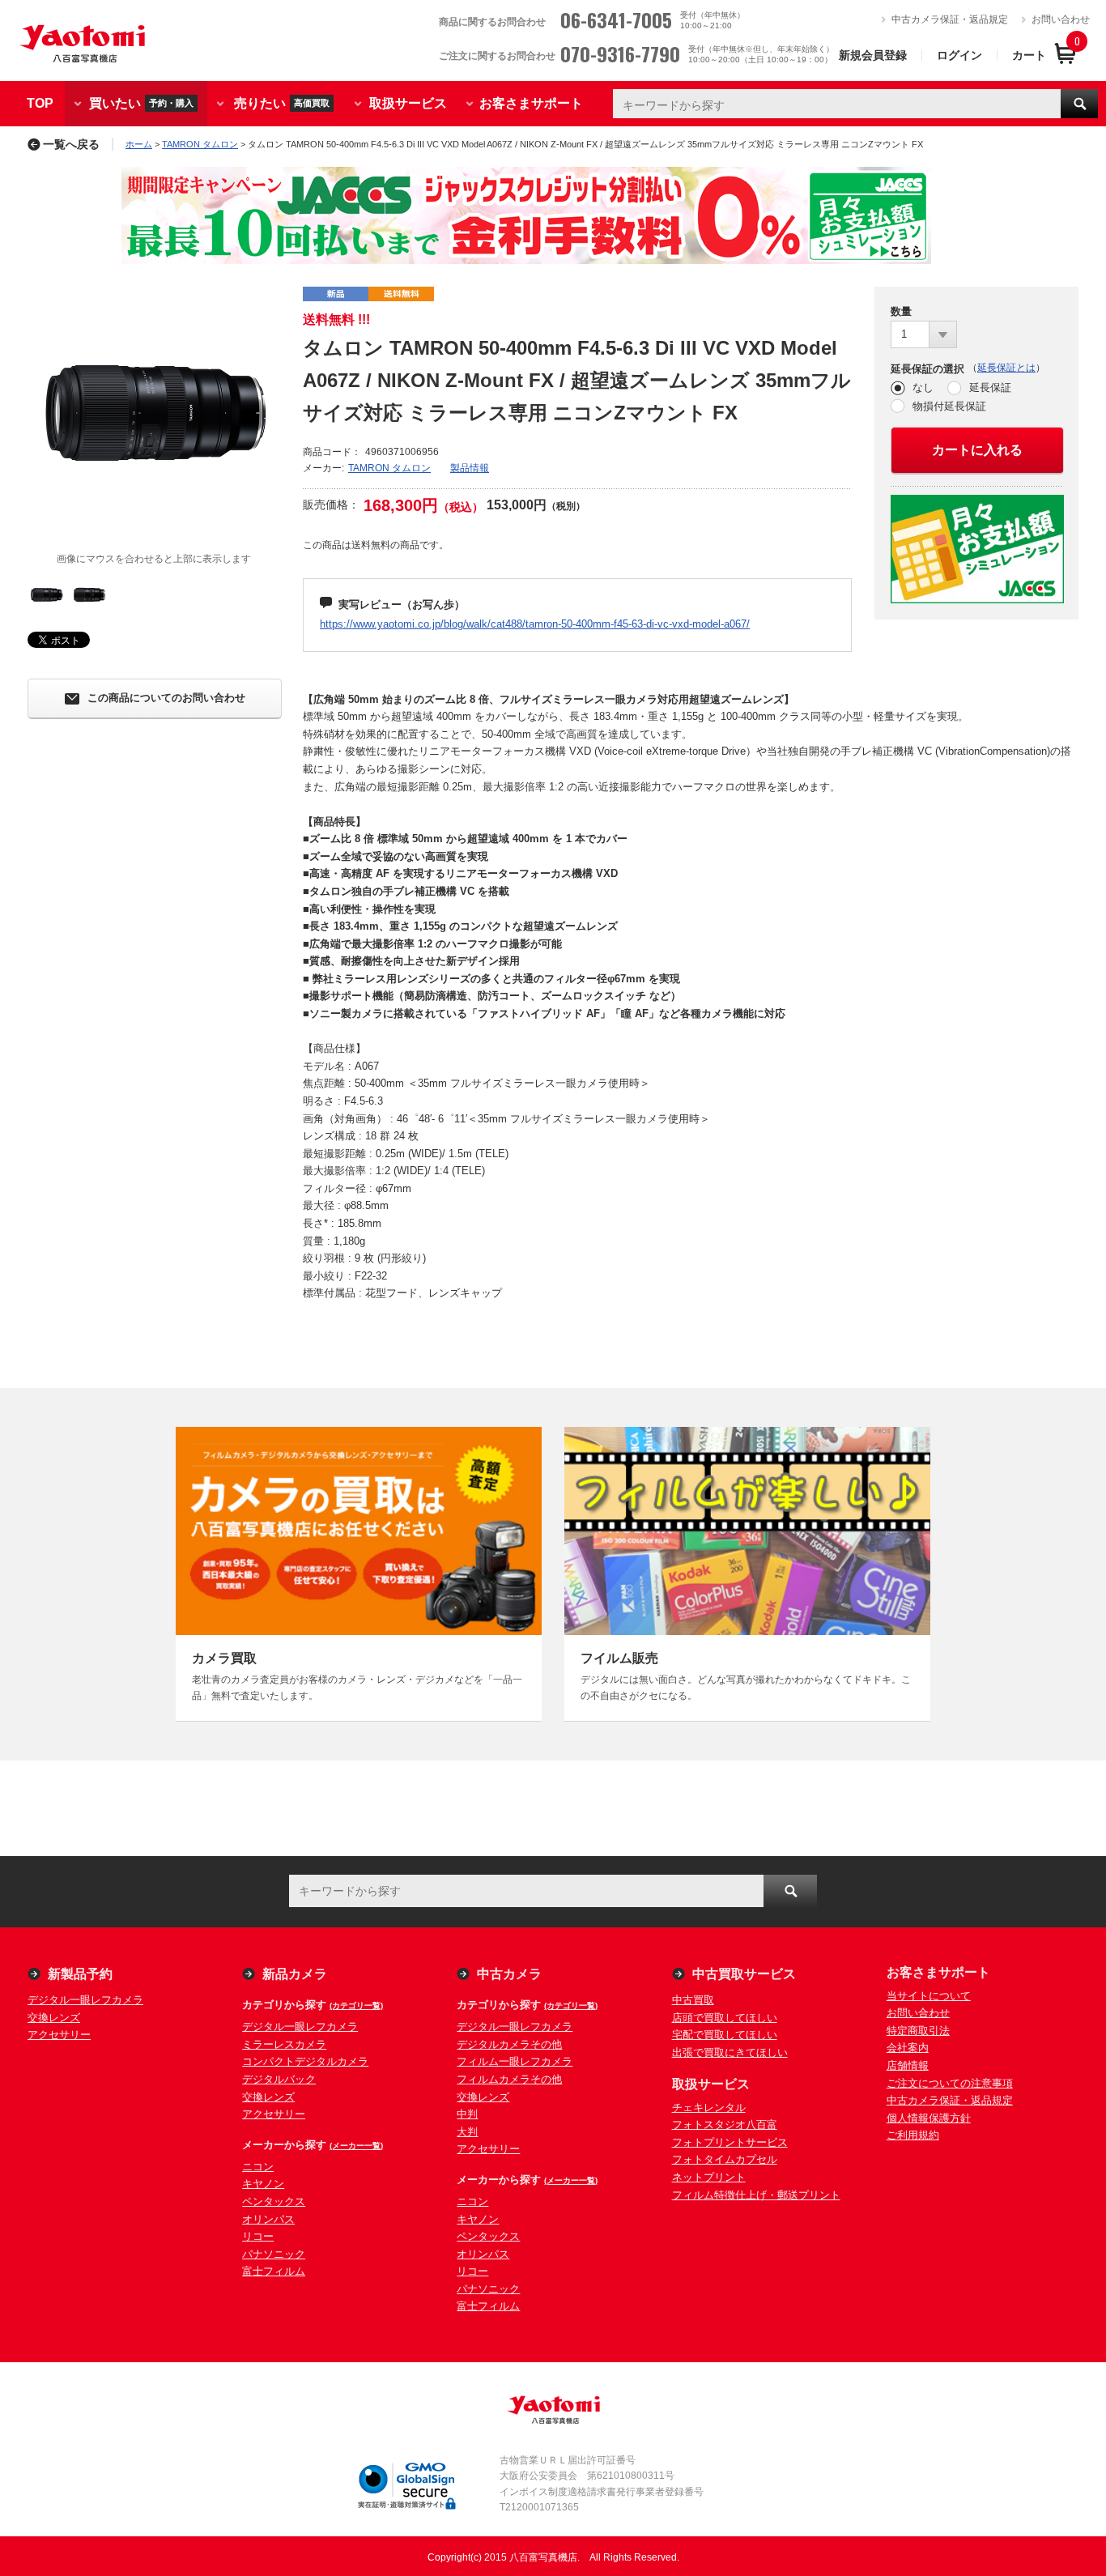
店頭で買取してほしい (725, 2018)
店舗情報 (908, 2065)
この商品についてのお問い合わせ (166, 698)
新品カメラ (295, 1974)
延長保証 (990, 387)
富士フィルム (274, 2271)
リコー (258, 2236)
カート (1029, 55)
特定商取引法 (918, 2031)
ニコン (258, 2167)
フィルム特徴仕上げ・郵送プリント (756, 2195)
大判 (467, 2132)
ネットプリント (709, 2177)
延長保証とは (1006, 368)
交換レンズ (54, 2018)
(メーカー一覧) (356, 2146)
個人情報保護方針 (929, 2118)
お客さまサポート (531, 103)
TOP (40, 103)
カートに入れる (977, 450)
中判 (467, 2114)
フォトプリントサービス (730, 2142)
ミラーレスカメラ (284, 2044)
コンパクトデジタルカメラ (305, 2061)
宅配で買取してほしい (725, 2035)
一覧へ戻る (71, 144)
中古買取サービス (744, 1974)
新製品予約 (80, 1974)
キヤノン (263, 2184)
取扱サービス (408, 103)
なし (923, 387)
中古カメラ (509, 1974)
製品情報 (470, 468)
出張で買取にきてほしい (730, 2052)
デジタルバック (279, 2079)
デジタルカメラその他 (509, 2044)
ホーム (139, 144)
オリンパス (268, 2219)
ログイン (959, 55)
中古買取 (693, 2000)
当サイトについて (929, 1996)
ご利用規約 (913, 2135)
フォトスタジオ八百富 (725, 2125)
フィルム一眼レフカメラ (515, 2061)
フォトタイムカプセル (725, 2159)
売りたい (282, 102)
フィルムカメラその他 (509, 2079)
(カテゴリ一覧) (356, 2005)
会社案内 (908, 2048)
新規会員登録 (873, 55)
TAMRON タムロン (200, 144)
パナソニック (274, 2254)
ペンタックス (274, 2201)
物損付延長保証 (949, 406)
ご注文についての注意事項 (950, 2083)
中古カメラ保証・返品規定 (950, 19)
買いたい (141, 102)
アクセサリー (59, 2035)
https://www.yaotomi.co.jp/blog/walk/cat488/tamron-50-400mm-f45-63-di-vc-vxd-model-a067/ (535, 624)
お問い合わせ (1061, 19)
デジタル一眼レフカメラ (85, 2000)
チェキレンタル (709, 2108)
